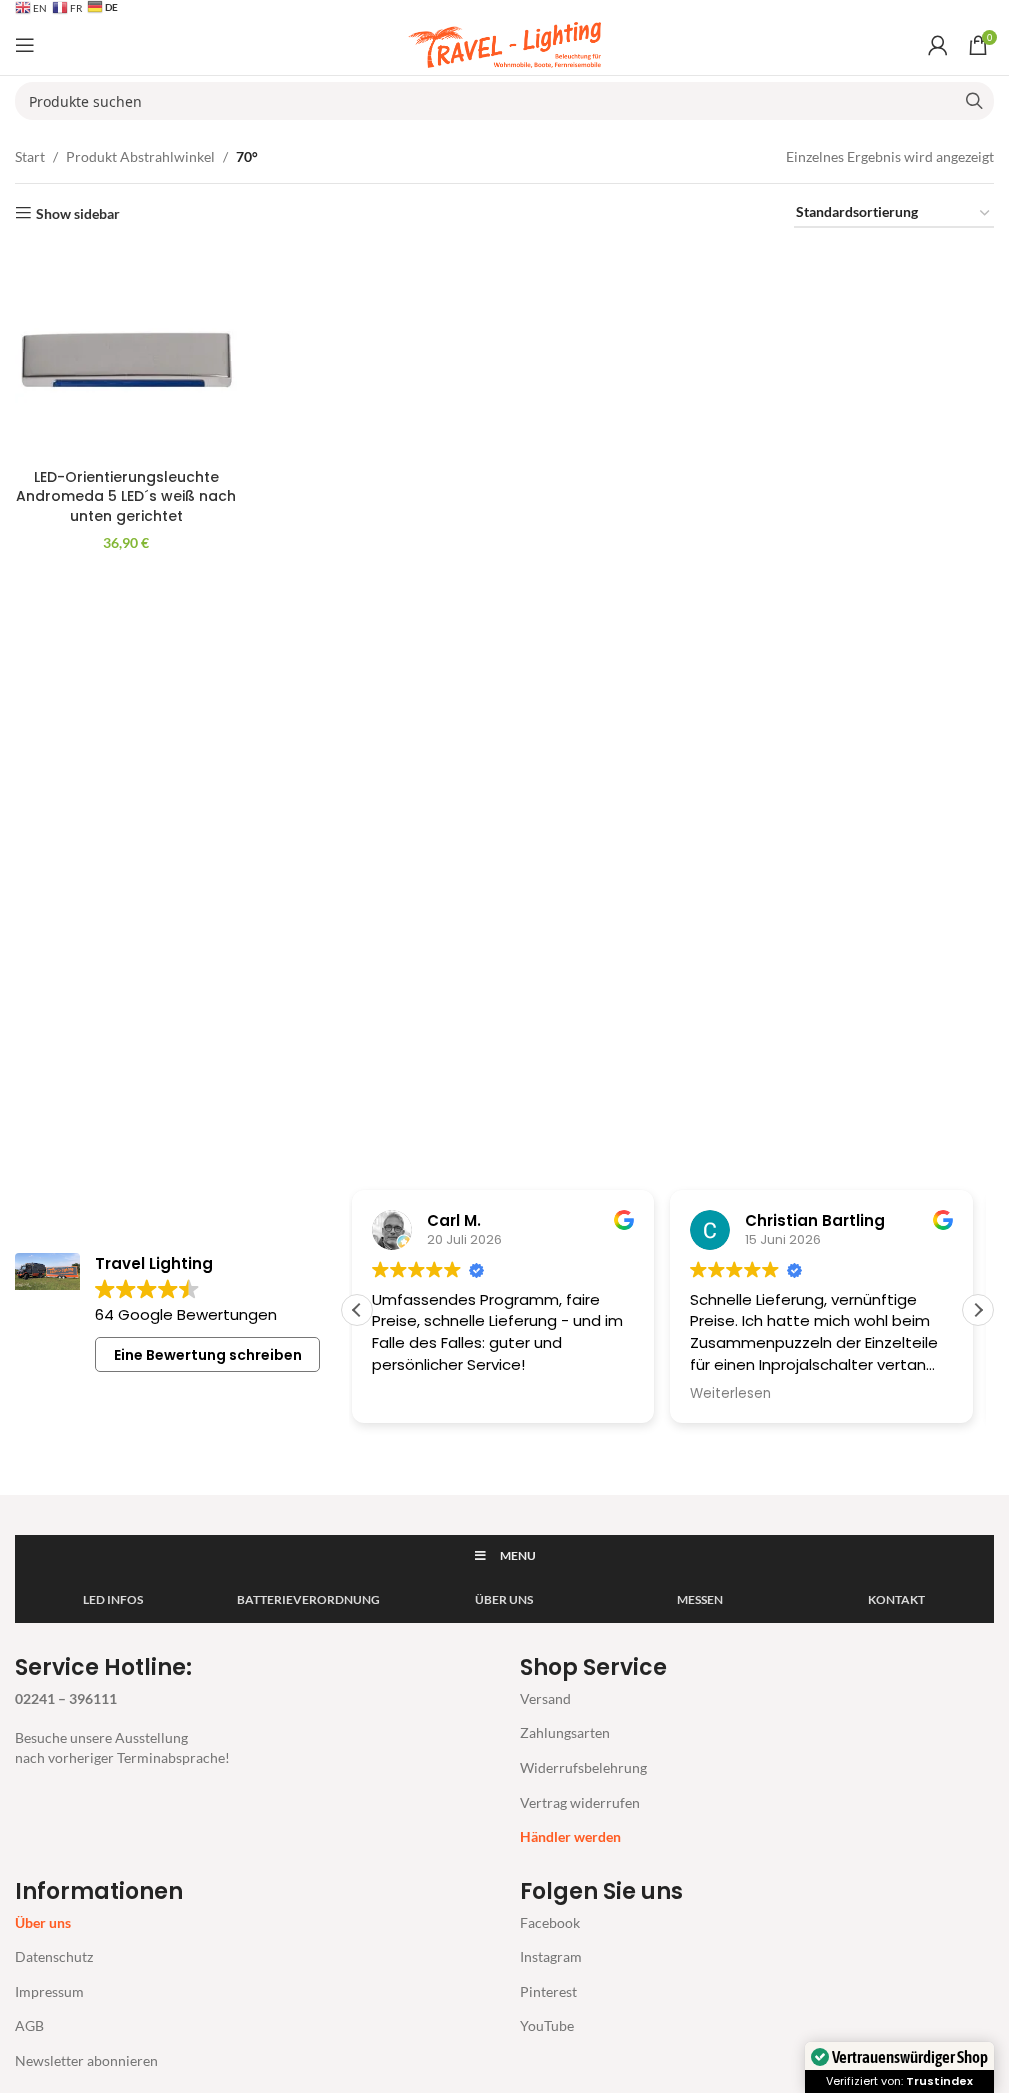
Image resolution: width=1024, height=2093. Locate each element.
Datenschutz (54, 1956)
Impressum (49, 1991)
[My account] (938, 45)
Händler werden (570, 1836)
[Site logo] (505, 43)
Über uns (43, 1922)
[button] (978, 1310)
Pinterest (548, 1991)
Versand (545, 1698)
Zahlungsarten (565, 1732)
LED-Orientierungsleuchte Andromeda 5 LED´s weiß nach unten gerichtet (126, 496)
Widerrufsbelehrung (583, 1767)
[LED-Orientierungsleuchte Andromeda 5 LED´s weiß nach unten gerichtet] (126, 353)
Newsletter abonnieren (86, 2060)
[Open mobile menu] (25, 45)
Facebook (550, 1922)
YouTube (547, 2025)
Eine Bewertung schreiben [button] (208, 1355)
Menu (518, 1555)
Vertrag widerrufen (580, 1802)
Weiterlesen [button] (730, 1394)
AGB (29, 2025)
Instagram (551, 1956)
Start (30, 156)
